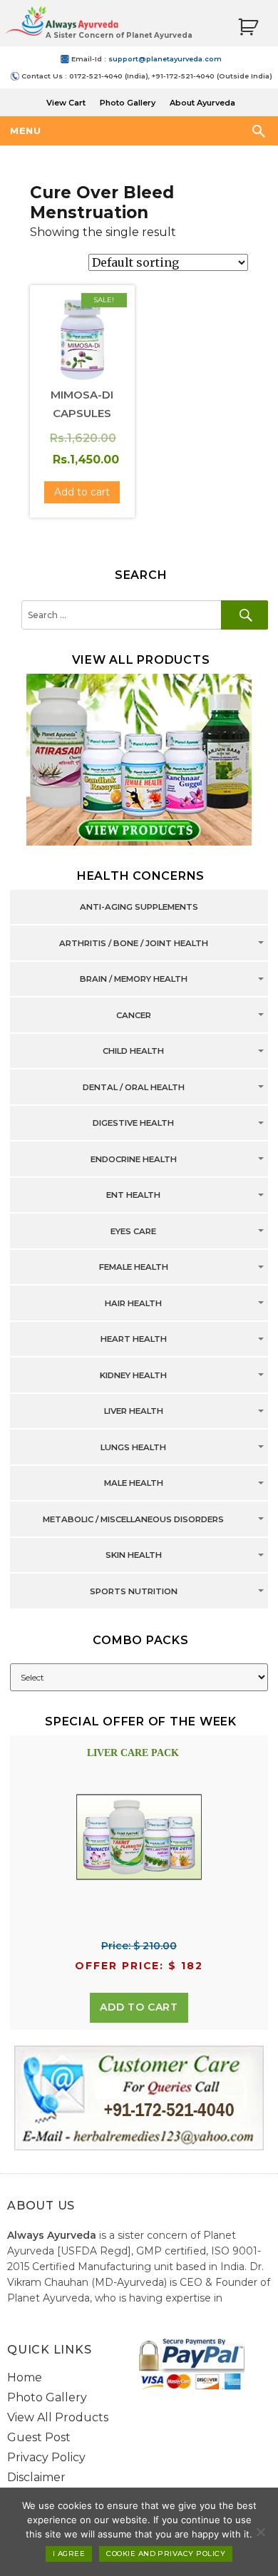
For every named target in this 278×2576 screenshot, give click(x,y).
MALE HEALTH (134, 1484)
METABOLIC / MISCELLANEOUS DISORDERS (133, 1519)
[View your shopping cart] (248, 27)
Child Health (133, 1052)
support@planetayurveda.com (165, 59)
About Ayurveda (202, 103)
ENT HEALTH (133, 1196)
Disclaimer (36, 2477)
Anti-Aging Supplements (139, 908)
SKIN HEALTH (134, 1556)
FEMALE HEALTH (134, 1268)
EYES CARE (133, 1231)
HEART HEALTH (134, 1340)
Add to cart (139, 2007)
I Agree (69, 2554)
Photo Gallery (128, 103)
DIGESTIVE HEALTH (133, 1124)
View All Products (58, 2417)
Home (25, 2377)
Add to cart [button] (82, 492)
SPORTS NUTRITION (134, 1591)
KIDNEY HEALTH (133, 1375)
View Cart (66, 103)
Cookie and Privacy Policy (166, 2554)
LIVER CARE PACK (133, 1753)
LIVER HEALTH (134, 1412)
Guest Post (39, 2437)
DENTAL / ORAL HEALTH (134, 1087)
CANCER (134, 1015)
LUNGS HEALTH (133, 1447)
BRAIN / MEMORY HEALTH (134, 980)
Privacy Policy (46, 2457)
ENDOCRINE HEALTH (134, 1159)
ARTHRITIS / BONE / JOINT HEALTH (134, 943)
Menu (25, 130)
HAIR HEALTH (133, 1303)
